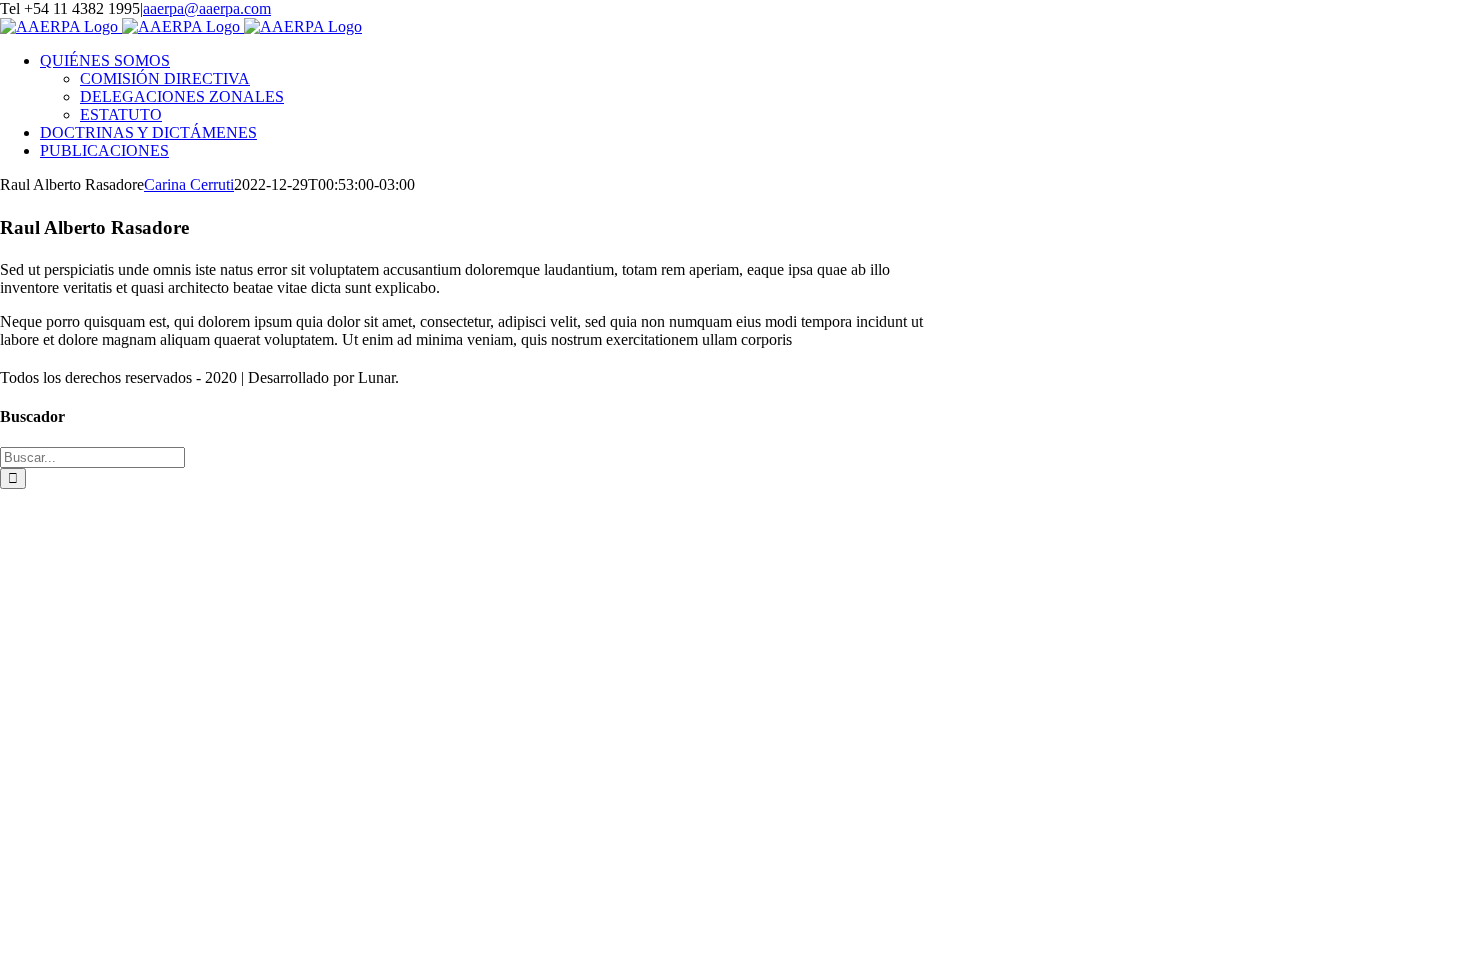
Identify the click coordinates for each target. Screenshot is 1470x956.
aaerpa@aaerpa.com (207, 8)
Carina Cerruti (189, 184)
